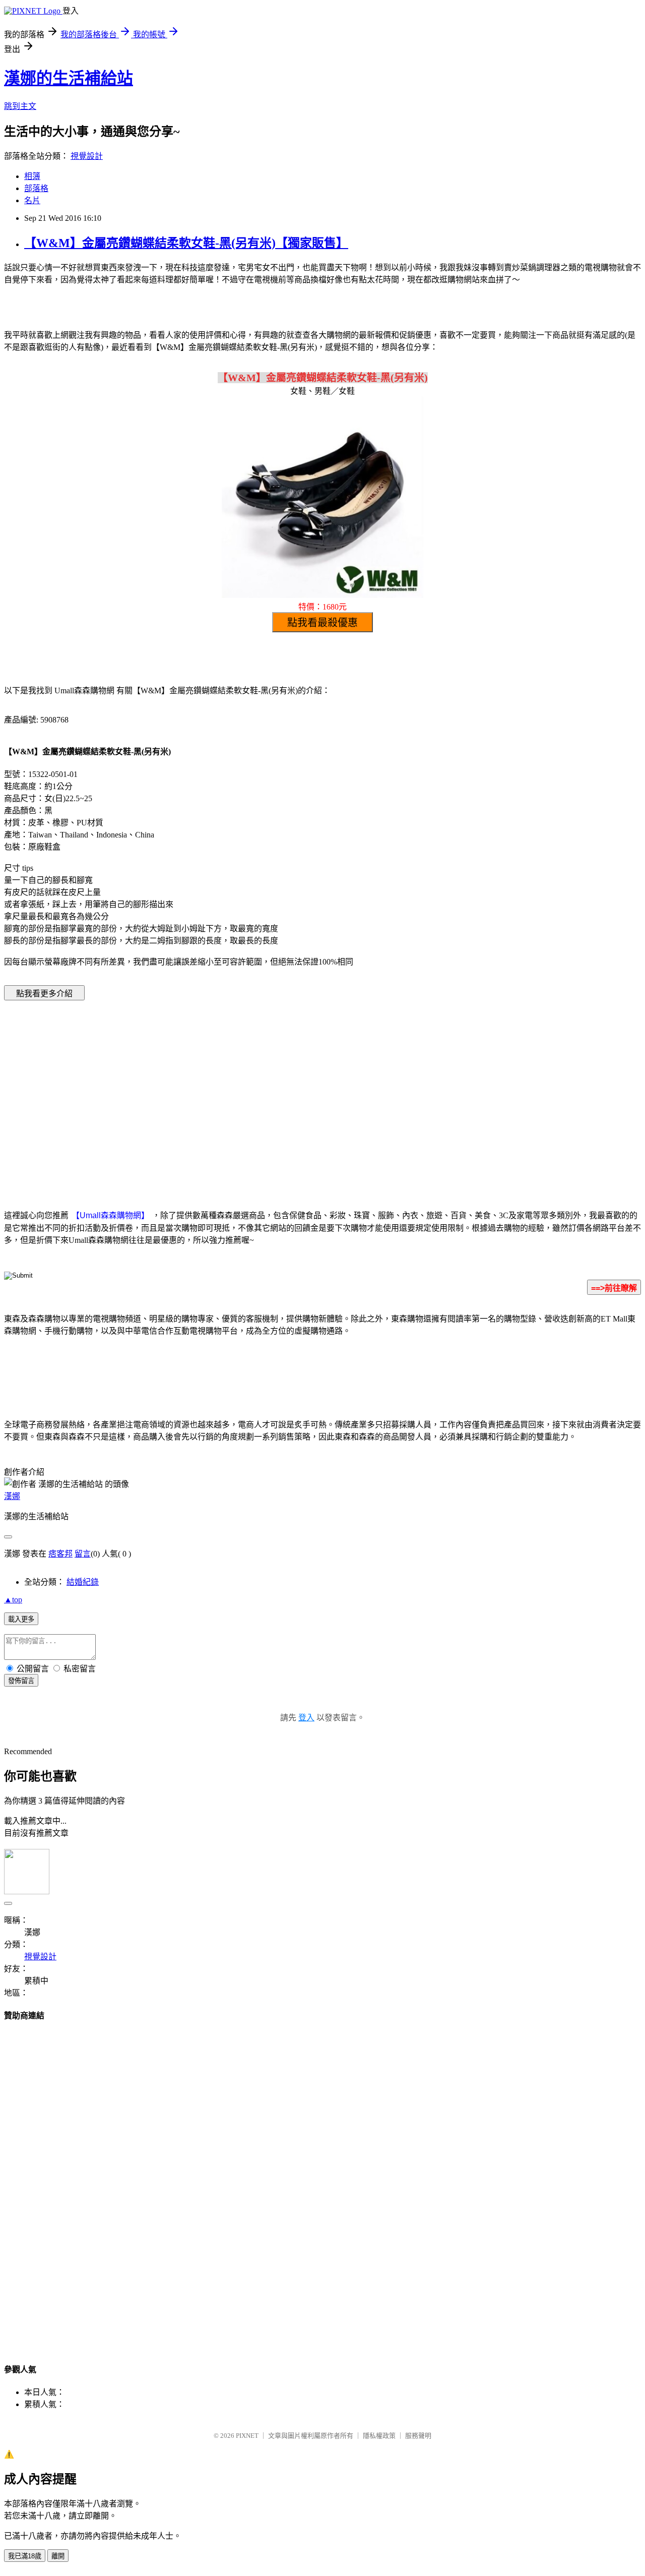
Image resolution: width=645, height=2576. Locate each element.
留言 (83, 1554)
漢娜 (12, 1496)
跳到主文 (20, 106)
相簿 (32, 176)
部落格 (36, 188)
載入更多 (21, 1619)
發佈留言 (21, 1681)
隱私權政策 (379, 2436)
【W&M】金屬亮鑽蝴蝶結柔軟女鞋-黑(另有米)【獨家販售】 (186, 243)
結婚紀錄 (83, 1582)
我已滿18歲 (25, 2556)
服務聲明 (418, 2436)
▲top (13, 1600)
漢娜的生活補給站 (69, 78)
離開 (58, 2556)
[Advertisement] (237, 1090)
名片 (32, 200)
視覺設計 (87, 156)
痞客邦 (60, 1554)
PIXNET (247, 2436)
